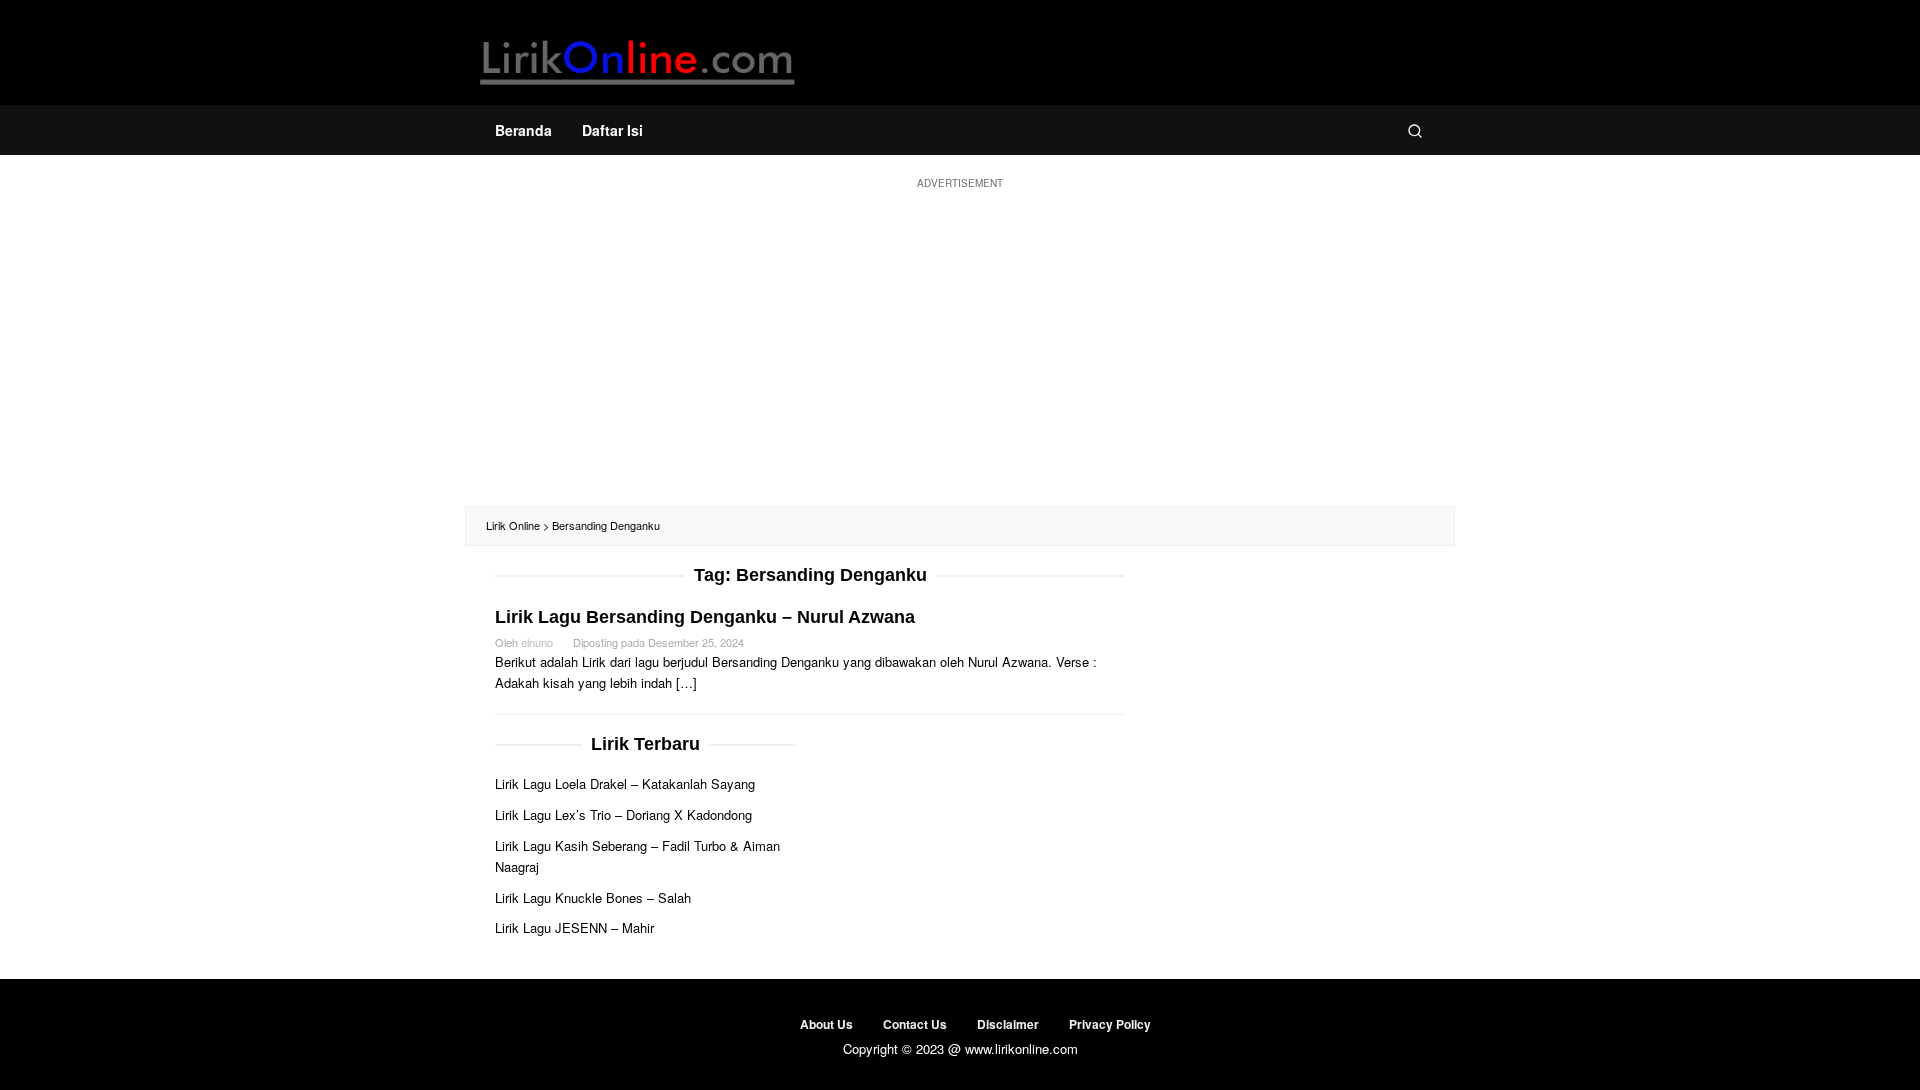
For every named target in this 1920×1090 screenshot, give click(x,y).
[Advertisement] (960, 346)
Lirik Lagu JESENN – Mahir (574, 927)
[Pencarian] (1415, 130)
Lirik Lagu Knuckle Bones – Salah (593, 897)
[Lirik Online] (637, 57)
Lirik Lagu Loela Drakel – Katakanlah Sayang (625, 783)
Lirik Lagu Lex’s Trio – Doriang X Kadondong (623, 814)
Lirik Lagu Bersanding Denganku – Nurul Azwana (705, 617)
